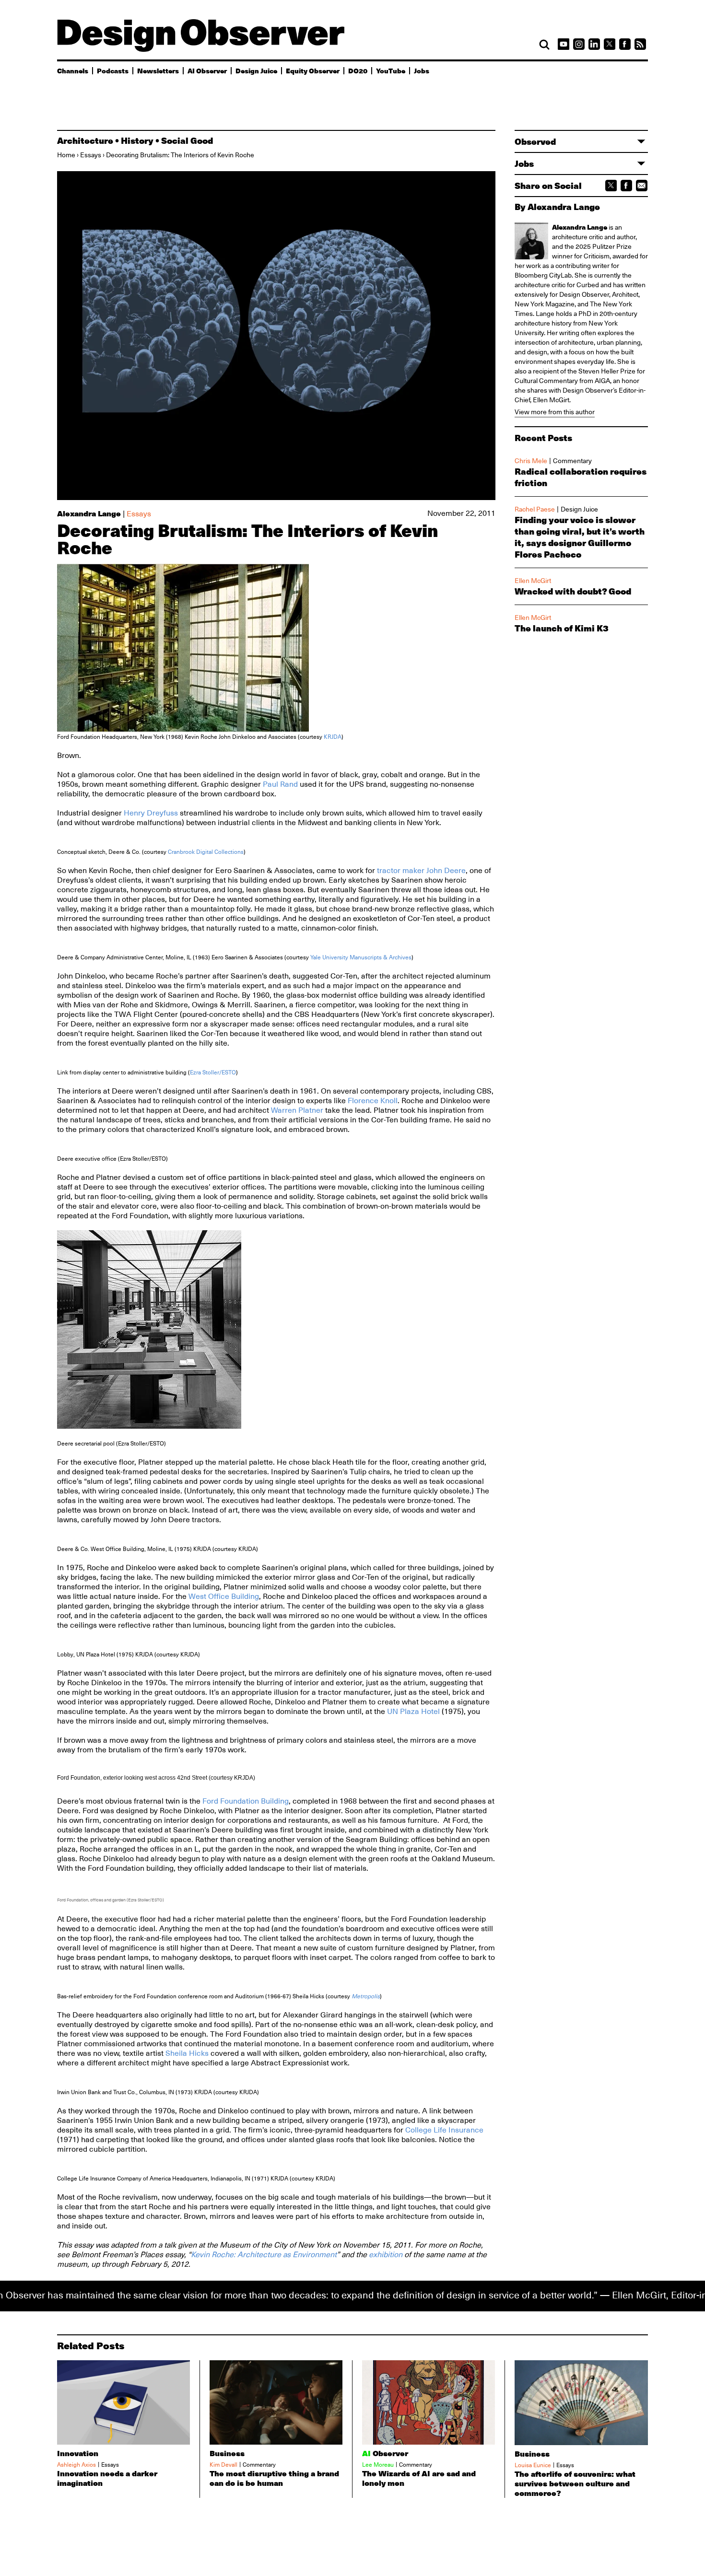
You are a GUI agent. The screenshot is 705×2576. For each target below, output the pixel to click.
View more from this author (555, 412)
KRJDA (333, 737)
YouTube (391, 70)
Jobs (422, 70)
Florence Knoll (373, 1101)
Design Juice (256, 70)
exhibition (386, 2255)
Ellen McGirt (551, 400)
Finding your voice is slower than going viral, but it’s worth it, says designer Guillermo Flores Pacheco (580, 537)
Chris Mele (531, 461)
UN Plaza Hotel (413, 1712)
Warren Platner (297, 1110)
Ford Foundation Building (246, 1801)
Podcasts (113, 70)
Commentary (572, 461)
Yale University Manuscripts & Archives (361, 957)
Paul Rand (280, 784)
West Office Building (224, 1597)
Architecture (85, 140)
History (137, 140)
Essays (91, 155)
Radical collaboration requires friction (581, 477)
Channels (73, 70)
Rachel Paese (535, 509)
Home (66, 155)
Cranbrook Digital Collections (206, 852)
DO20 (358, 70)
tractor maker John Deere (421, 871)
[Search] (544, 45)
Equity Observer (313, 70)
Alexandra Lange (89, 513)
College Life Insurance (444, 2130)
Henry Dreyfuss (151, 813)
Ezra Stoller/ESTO (213, 1072)
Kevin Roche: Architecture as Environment (264, 2255)
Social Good (187, 140)
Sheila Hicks (187, 2053)
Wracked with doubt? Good (573, 591)
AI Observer (207, 70)
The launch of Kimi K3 (562, 628)
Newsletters (158, 70)
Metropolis (366, 1996)
